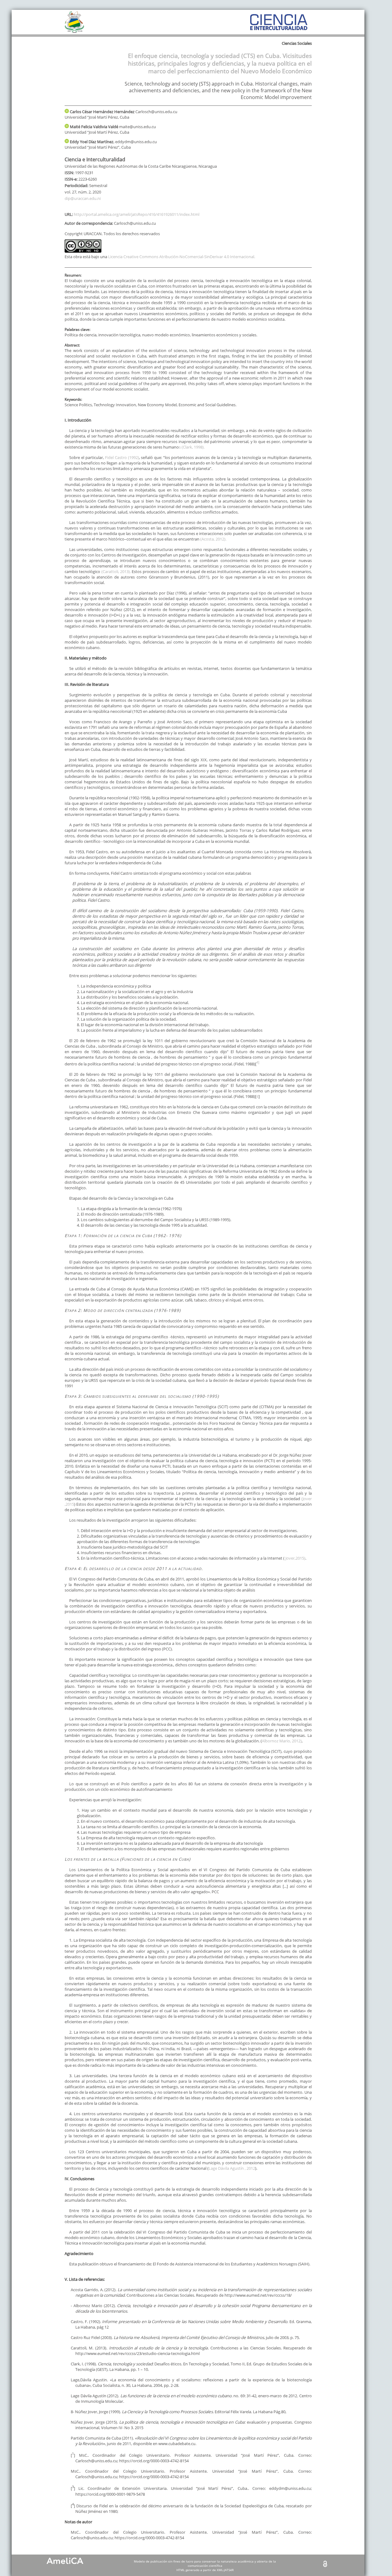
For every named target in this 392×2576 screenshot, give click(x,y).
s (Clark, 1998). (192, 447)
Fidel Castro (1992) (121, 457)
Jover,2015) (295, 1558)
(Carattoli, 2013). (116, 571)
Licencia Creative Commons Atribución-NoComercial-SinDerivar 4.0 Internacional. (182, 257)
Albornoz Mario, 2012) (282, 1741)
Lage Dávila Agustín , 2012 (232, 2168)
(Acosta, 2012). (213, 539)
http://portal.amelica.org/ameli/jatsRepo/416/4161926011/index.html (137, 214)
